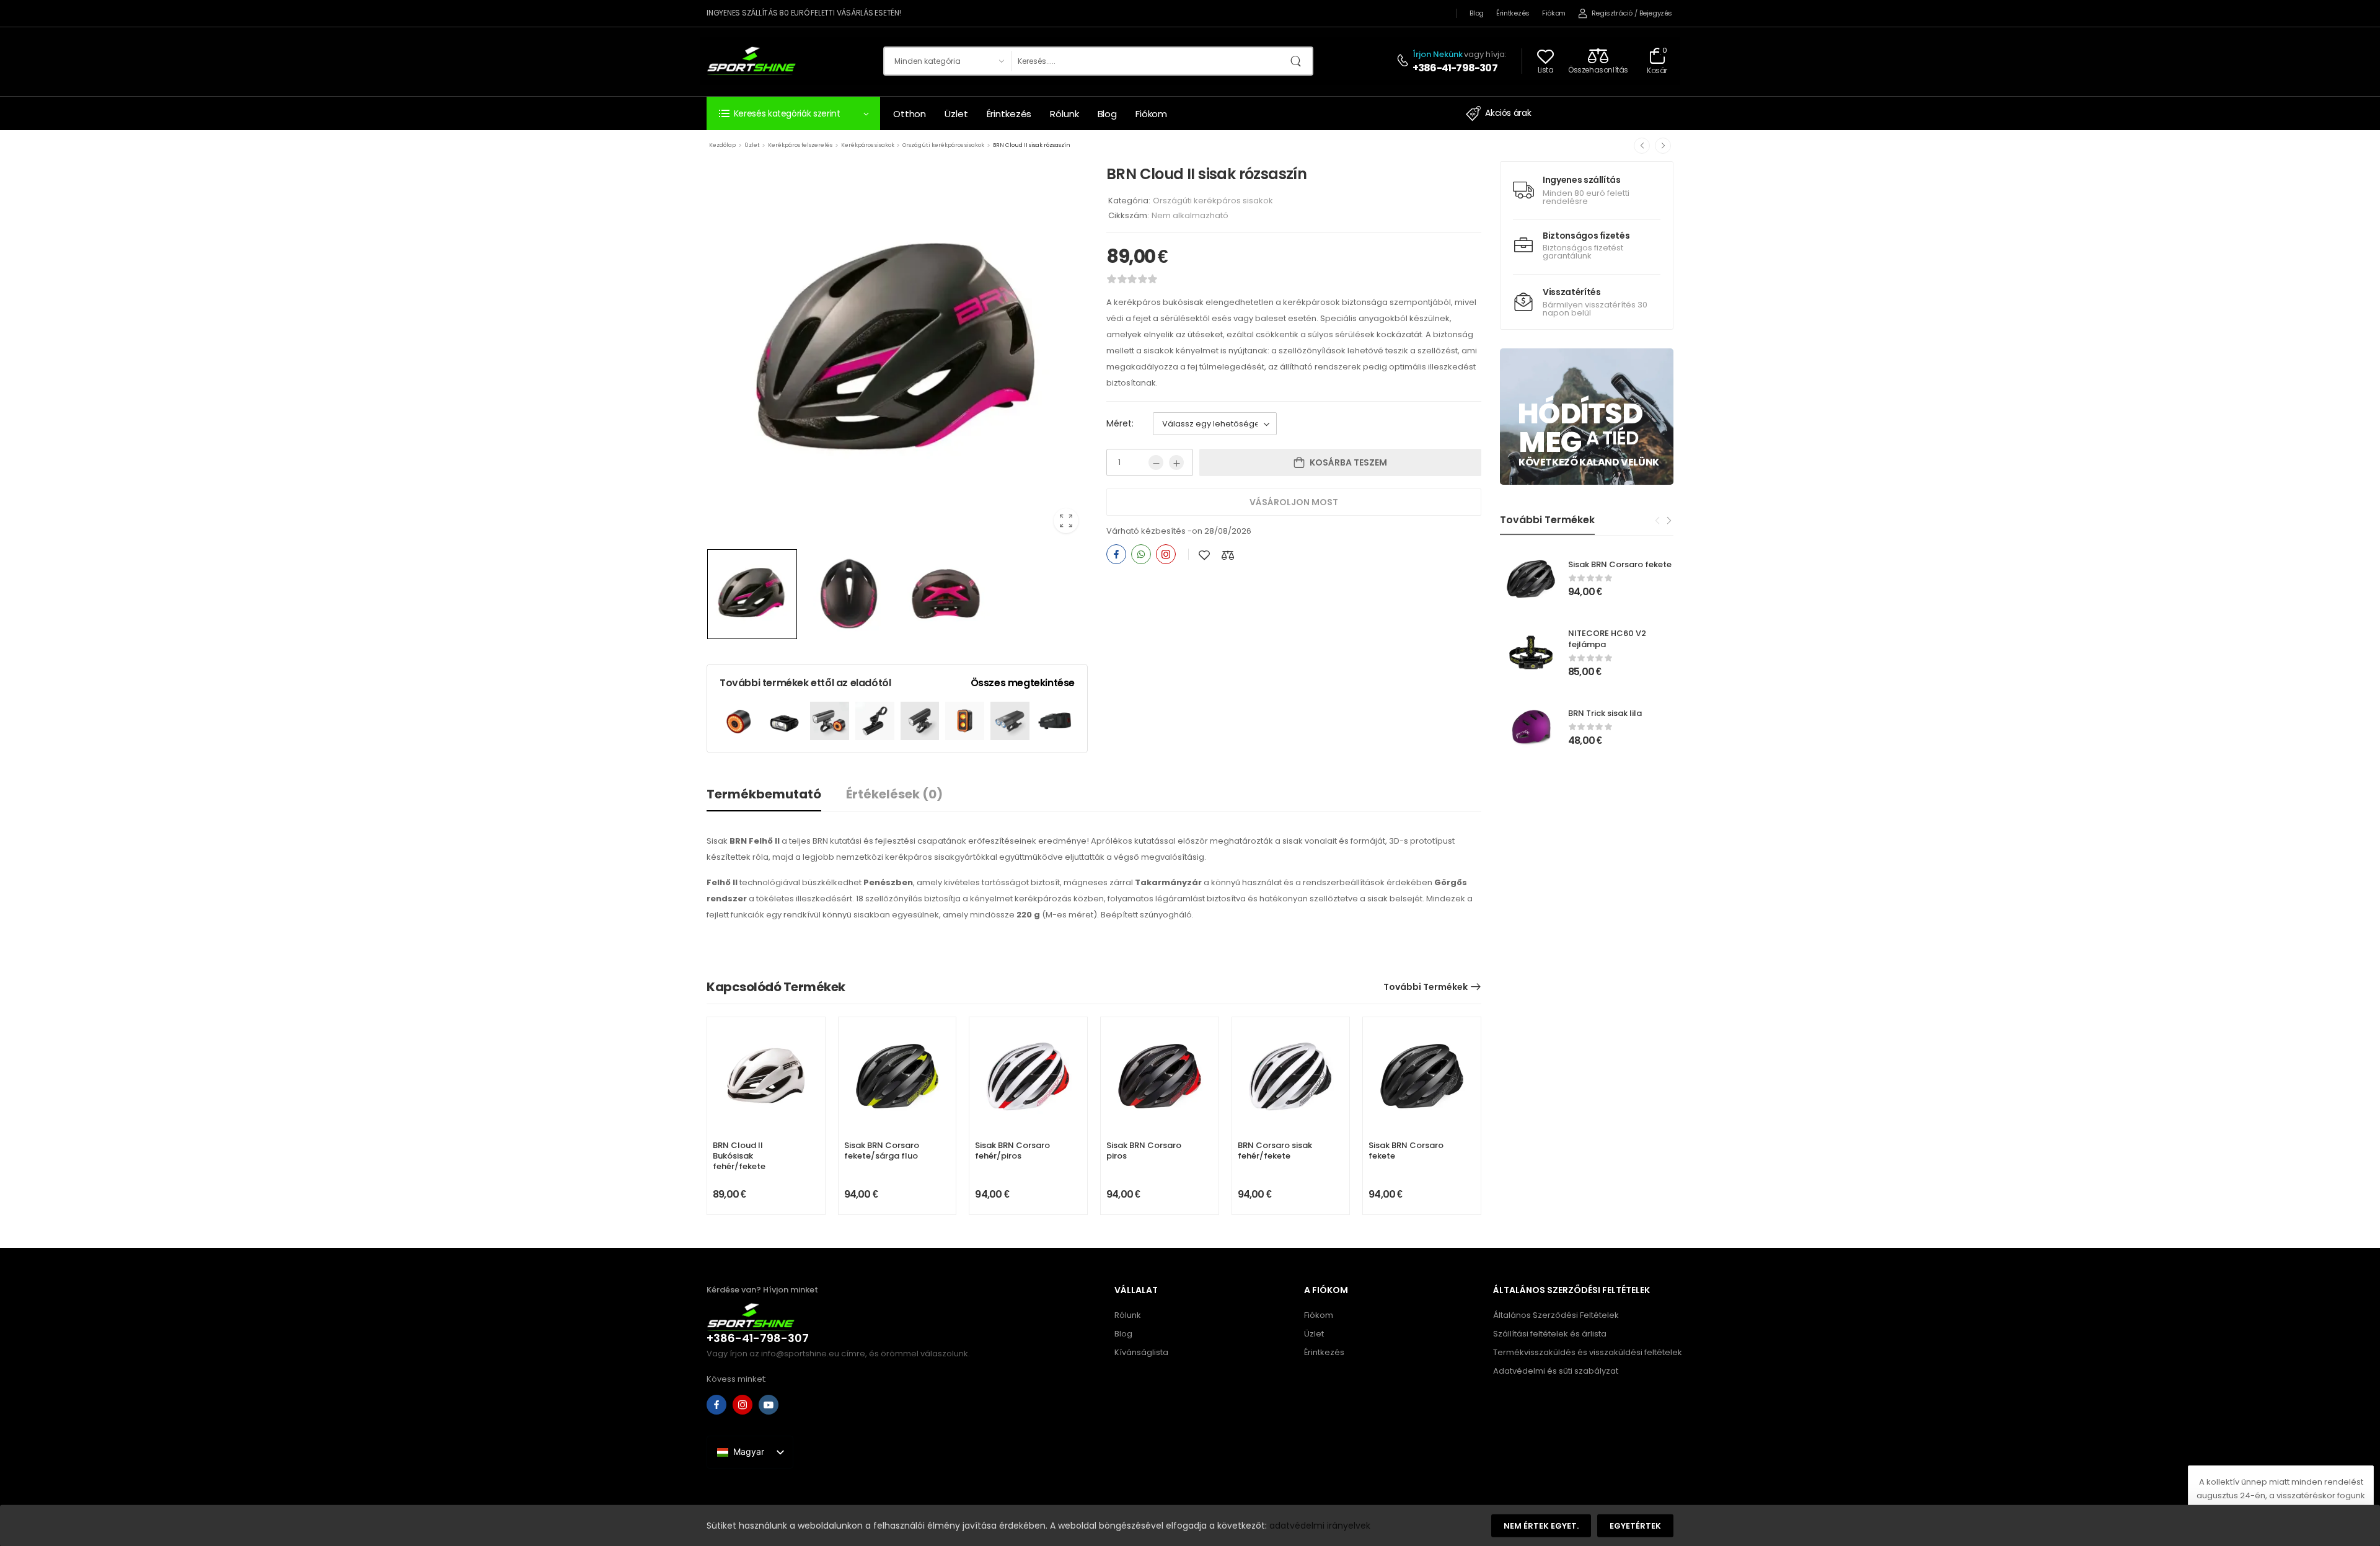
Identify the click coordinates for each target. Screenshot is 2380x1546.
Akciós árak (1508, 113)
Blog (1477, 13)
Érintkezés (1513, 13)
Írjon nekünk (1438, 54)
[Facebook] (1116, 554)
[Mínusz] (1156, 462)
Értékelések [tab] (894, 794)
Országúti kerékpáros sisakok (943, 145)
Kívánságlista (1141, 1352)
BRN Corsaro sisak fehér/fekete (1275, 1151)
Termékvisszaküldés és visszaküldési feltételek (1581, 1352)
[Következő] (1663, 146)
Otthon (910, 114)
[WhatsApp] (1141, 554)
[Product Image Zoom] (1066, 521)
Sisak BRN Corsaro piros (1144, 1151)
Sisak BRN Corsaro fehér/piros (1012, 1151)
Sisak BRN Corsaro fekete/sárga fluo (882, 1151)
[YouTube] (769, 1405)
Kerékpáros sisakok (868, 145)
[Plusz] (1176, 462)
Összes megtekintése (1023, 683)
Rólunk (1064, 114)
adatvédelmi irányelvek (1320, 1525)
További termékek (1426, 987)
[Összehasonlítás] (1228, 555)
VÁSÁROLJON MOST (1294, 502)
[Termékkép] (897, 352)
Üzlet (956, 114)
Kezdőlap (722, 145)
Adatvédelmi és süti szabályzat (1556, 1371)
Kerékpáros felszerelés (800, 145)
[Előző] (1642, 146)
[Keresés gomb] (1300, 61)
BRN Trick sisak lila (1605, 713)
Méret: (1120, 423)
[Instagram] (1166, 554)
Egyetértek (1635, 1526)
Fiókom (1554, 13)
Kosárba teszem (1348, 462)
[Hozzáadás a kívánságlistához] (1204, 555)
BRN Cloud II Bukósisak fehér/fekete (739, 1156)
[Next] (1668, 521)
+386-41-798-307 (1455, 68)
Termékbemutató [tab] (764, 794)
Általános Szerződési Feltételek (1556, 1315)
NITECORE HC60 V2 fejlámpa (1607, 639)
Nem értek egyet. (1541, 1526)
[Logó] (751, 60)
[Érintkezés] (1404, 61)
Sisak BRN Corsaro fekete (1620, 564)
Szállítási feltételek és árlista (1550, 1334)
